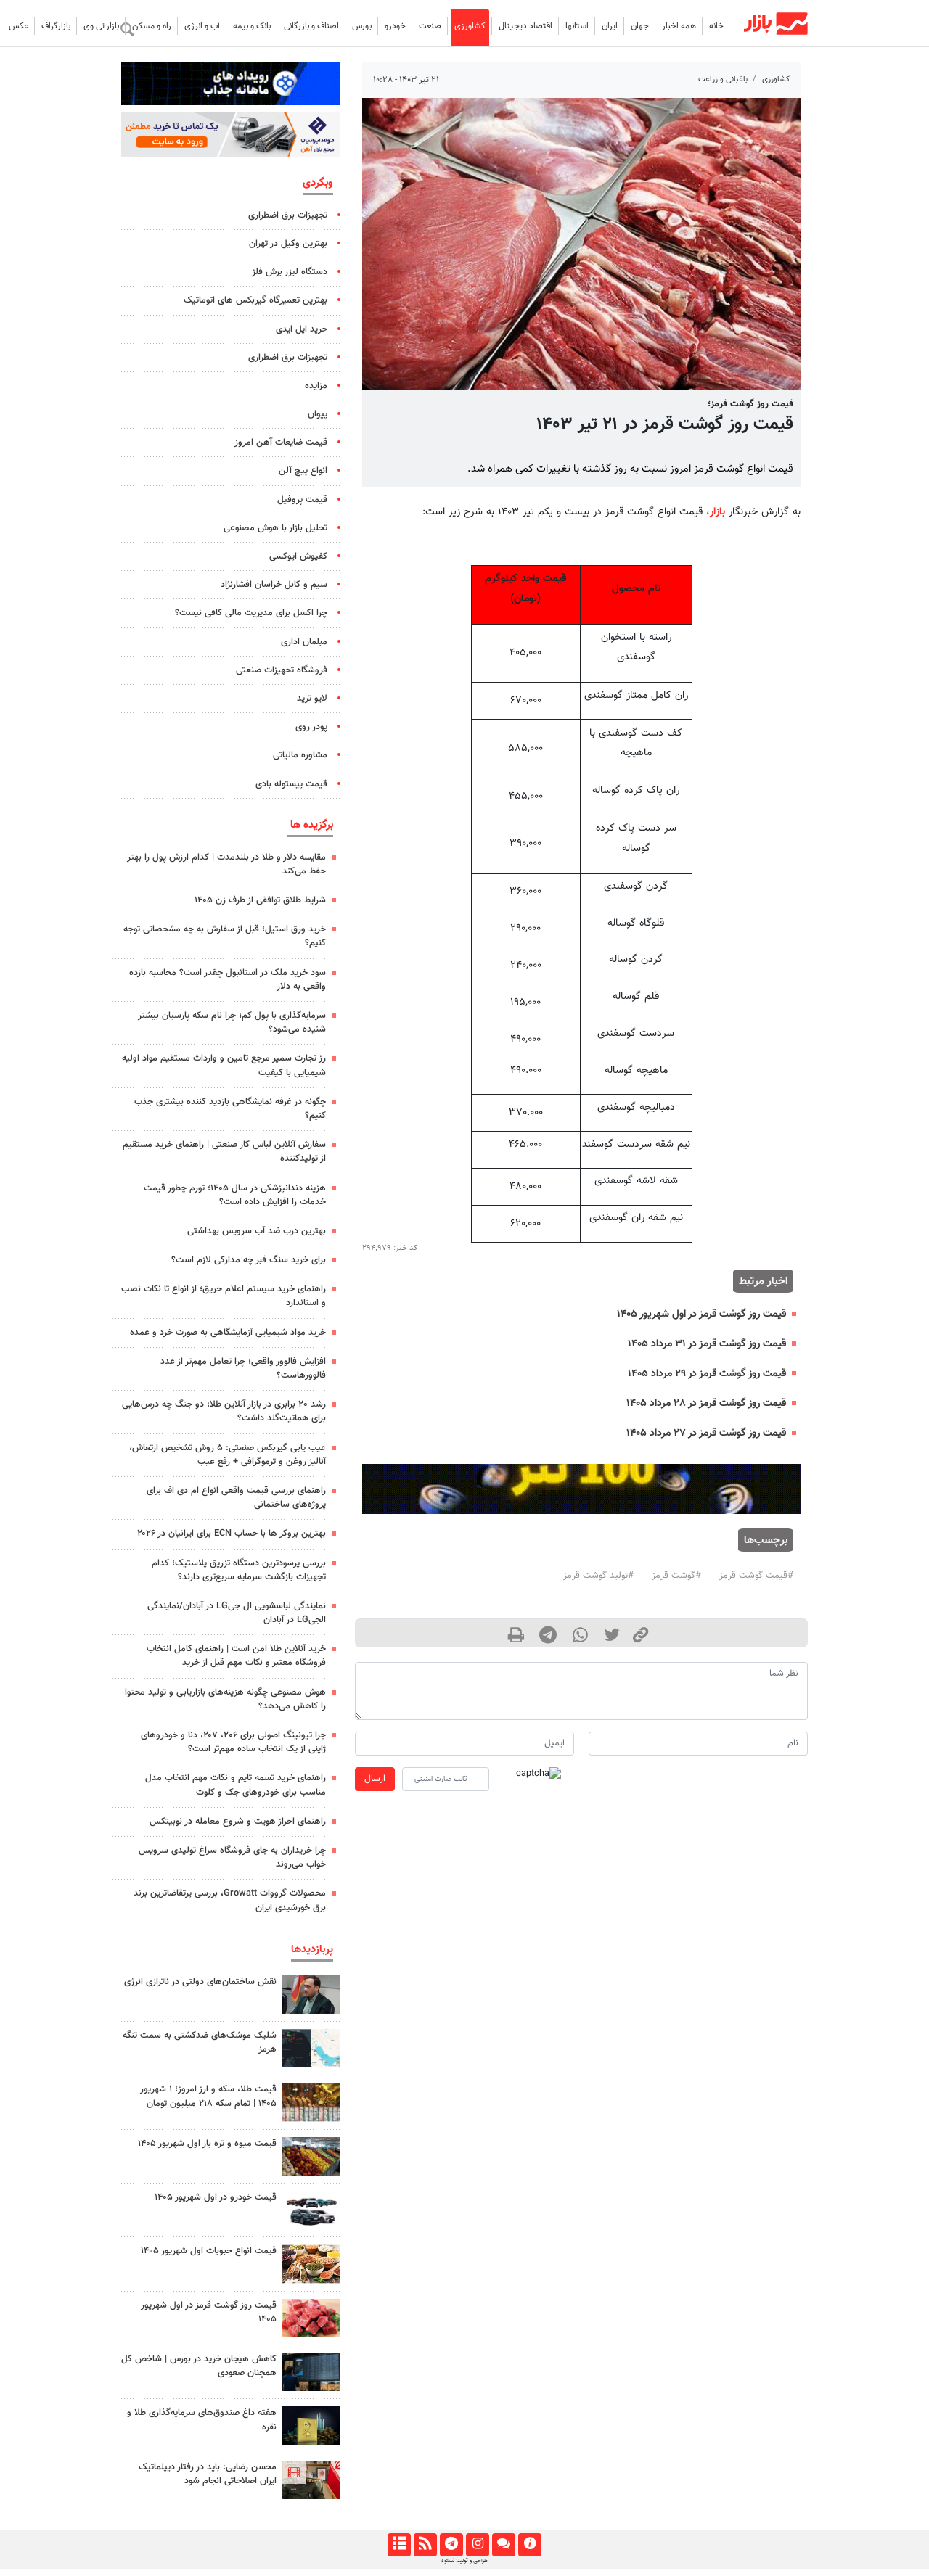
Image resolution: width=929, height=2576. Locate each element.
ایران (610, 26)
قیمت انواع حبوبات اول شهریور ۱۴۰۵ (209, 2251)
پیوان (318, 414)
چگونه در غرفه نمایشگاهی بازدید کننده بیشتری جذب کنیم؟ (230, 1109)
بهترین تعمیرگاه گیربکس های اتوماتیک (255, 300)
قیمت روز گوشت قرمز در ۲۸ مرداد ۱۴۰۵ (706, 1403)
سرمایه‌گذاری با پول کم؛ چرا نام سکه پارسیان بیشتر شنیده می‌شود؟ (232, 1022)
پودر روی (311, 727)
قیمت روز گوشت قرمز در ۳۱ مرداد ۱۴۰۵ (707, 1344)
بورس (362, 26)
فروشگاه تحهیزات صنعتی (282, 670)
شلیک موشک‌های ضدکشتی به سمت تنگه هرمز (200, 2042)
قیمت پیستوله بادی (291, 784)
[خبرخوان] (425, 2545)
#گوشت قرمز (676, 1576)
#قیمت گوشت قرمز (756, 1576)
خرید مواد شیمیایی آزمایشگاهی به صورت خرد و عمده (228, 1333)
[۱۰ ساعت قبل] (311, 2264)
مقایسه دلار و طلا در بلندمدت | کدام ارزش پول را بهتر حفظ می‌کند (226, 864)
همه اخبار (679, 26)
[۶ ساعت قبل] (311, 2102)
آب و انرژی (202, 26)
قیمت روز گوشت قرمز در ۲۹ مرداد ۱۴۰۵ (707, 1374)
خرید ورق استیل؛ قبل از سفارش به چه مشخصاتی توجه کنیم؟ (225, 936)
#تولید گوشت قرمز (598, 1576)
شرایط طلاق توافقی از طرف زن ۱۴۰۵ (260, 900)
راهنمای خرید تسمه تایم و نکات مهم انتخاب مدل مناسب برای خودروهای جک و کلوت (236, 1785)
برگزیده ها (312, 825)
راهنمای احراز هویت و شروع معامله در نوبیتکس (238, 1822)
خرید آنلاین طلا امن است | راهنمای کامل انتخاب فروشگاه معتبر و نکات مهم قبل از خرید (236, 1656)
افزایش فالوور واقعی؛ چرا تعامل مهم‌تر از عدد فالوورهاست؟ (243, 1369)
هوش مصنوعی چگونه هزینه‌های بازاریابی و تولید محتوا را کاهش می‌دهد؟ (225, 1699)
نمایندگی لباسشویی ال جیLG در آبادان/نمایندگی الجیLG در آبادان (237, 1613)
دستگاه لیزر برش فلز (290, 272)
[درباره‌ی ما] (529, 2545)
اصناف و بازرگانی (311, 26)
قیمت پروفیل (302, 500)
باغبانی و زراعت (723, 79)
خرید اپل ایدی (302, 329)
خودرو (395, 26)
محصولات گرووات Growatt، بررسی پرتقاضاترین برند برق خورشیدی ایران (230, 1900)
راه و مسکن (152, 26)
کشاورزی (470, 26)
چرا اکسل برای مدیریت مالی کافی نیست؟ (251, 613)
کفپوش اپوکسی (298, 556)
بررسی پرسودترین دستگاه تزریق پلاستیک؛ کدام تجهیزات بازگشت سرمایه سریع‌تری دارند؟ (239, 1570)
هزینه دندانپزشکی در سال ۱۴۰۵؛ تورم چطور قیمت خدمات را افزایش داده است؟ (235, 1195)
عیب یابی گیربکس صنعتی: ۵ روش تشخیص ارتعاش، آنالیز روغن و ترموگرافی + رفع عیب (228, 1455)
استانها (577, 26)
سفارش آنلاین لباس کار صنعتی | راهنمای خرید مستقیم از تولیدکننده (224, 1152)
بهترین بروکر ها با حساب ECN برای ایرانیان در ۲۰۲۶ (232, 1534)
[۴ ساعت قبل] (311, 1995)
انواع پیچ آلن (303, 471)
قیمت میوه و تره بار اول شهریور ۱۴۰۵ (207, 2144)
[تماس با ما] (503, 2545)
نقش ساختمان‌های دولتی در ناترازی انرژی (200, 1982)
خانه (716, 26)
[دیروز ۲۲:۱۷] (311, 2480)
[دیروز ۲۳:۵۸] (311, 2048)
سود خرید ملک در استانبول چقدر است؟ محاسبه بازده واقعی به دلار (228, 980)
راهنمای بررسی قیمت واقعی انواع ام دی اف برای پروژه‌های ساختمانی (236, 1498)
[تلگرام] (451, 2545)
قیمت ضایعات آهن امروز (281, 443)
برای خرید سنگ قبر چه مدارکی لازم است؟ (249, 1260)
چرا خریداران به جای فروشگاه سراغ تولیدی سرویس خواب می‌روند (232, 1857)
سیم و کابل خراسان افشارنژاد (274, 585)
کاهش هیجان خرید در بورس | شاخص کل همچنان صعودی (199, 2366)
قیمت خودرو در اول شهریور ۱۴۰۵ (216, 2197)
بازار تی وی (101, 26)
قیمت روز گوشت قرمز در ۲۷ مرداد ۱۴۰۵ (706, 1433)
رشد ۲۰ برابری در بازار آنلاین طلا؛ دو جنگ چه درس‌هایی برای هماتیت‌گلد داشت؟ (224, 1411)
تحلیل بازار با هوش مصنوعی (275, 528)
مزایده (316, 386)
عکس (19, 26)
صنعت (430, 26)
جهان (640, 26)
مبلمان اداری (304, 642)
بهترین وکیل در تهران (288, 244)
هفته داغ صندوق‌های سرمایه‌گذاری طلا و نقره (202, 2420)
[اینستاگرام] (477, 2545)
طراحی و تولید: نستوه (464, 2561)
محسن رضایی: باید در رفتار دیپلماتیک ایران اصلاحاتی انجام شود (208, 2474)
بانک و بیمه (252, 26)
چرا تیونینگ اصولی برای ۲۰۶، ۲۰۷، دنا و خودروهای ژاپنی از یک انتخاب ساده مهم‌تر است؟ (233, 1742)
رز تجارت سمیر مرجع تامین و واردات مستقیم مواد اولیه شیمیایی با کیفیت (224, 1065)
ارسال (375, 1779)
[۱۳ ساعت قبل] (311, 2425)
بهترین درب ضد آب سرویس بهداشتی (257, 1231)
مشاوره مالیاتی (300, 755)
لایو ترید (312, 699)
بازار (717, 512)
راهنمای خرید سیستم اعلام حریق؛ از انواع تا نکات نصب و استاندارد (224, 1296)
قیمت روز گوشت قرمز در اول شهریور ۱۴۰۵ (701, 1314)
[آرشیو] (399, 2545)
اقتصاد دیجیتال (525, 26)
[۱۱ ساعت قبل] (311, 2156)
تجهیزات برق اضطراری (288, 215)
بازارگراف (56, 26)
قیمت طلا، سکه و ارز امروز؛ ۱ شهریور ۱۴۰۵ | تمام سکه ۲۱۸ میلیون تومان (208, 2096)
